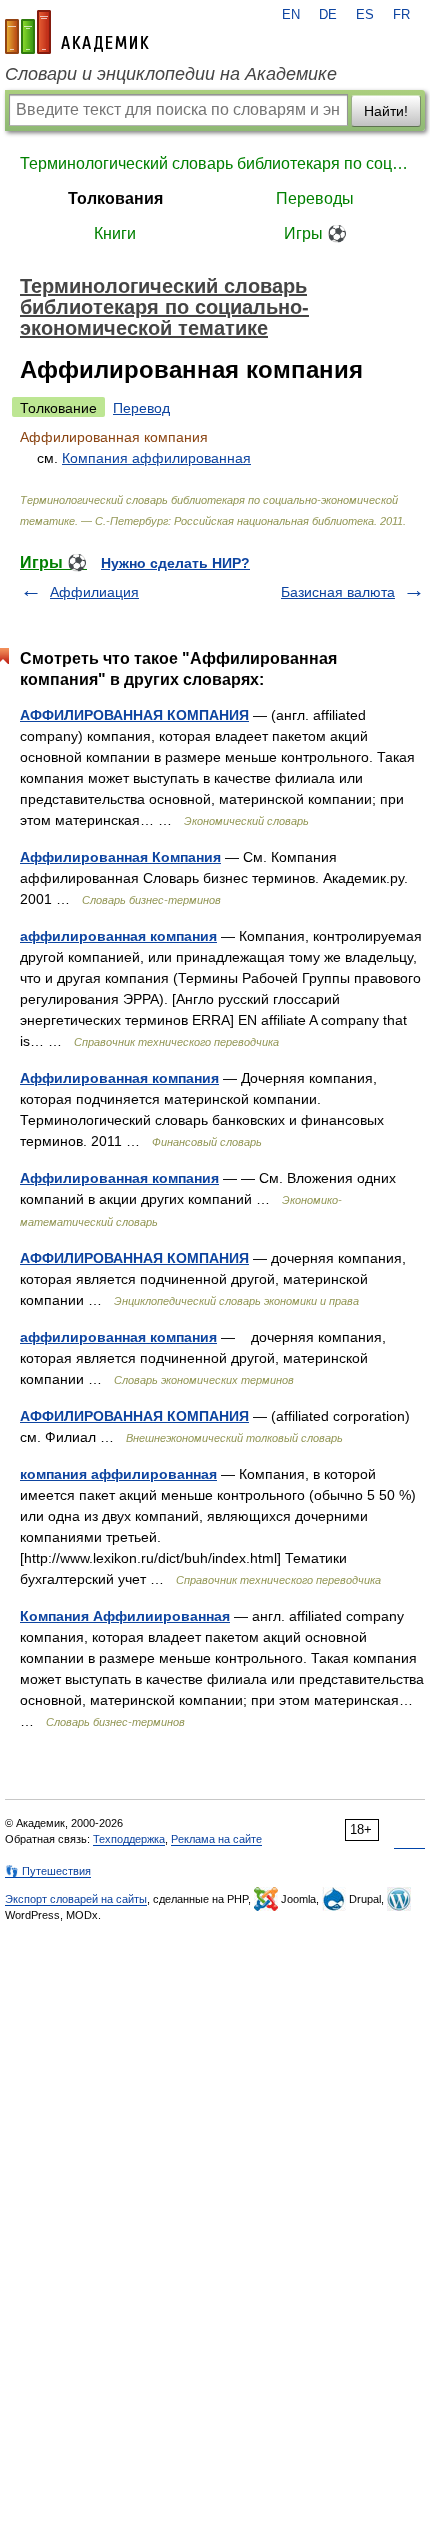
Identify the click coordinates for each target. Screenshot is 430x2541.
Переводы (315, 198)
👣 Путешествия (48, 1871)
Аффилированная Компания (120, 857)
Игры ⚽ (315, 233)
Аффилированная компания (119, 1078)
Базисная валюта (338, 592)
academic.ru (77, 32)
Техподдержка (129, 1839)
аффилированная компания (118, 936)
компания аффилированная (118, 1474)
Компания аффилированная (156, 458)
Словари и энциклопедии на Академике (171, 74)
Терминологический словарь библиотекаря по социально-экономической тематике (215, 163)
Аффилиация (94, 592)
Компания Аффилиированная (125, 1616)
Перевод (141, 408)
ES (365, 15)
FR (401, 15)
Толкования (115, 198)
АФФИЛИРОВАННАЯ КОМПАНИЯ (134, 715)
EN (291, 15)
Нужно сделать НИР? (175, 563)
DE (328, 15)
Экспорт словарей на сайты (76, 1899)
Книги (115, 233)
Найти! (386, 111)
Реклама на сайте (216, 1839)
